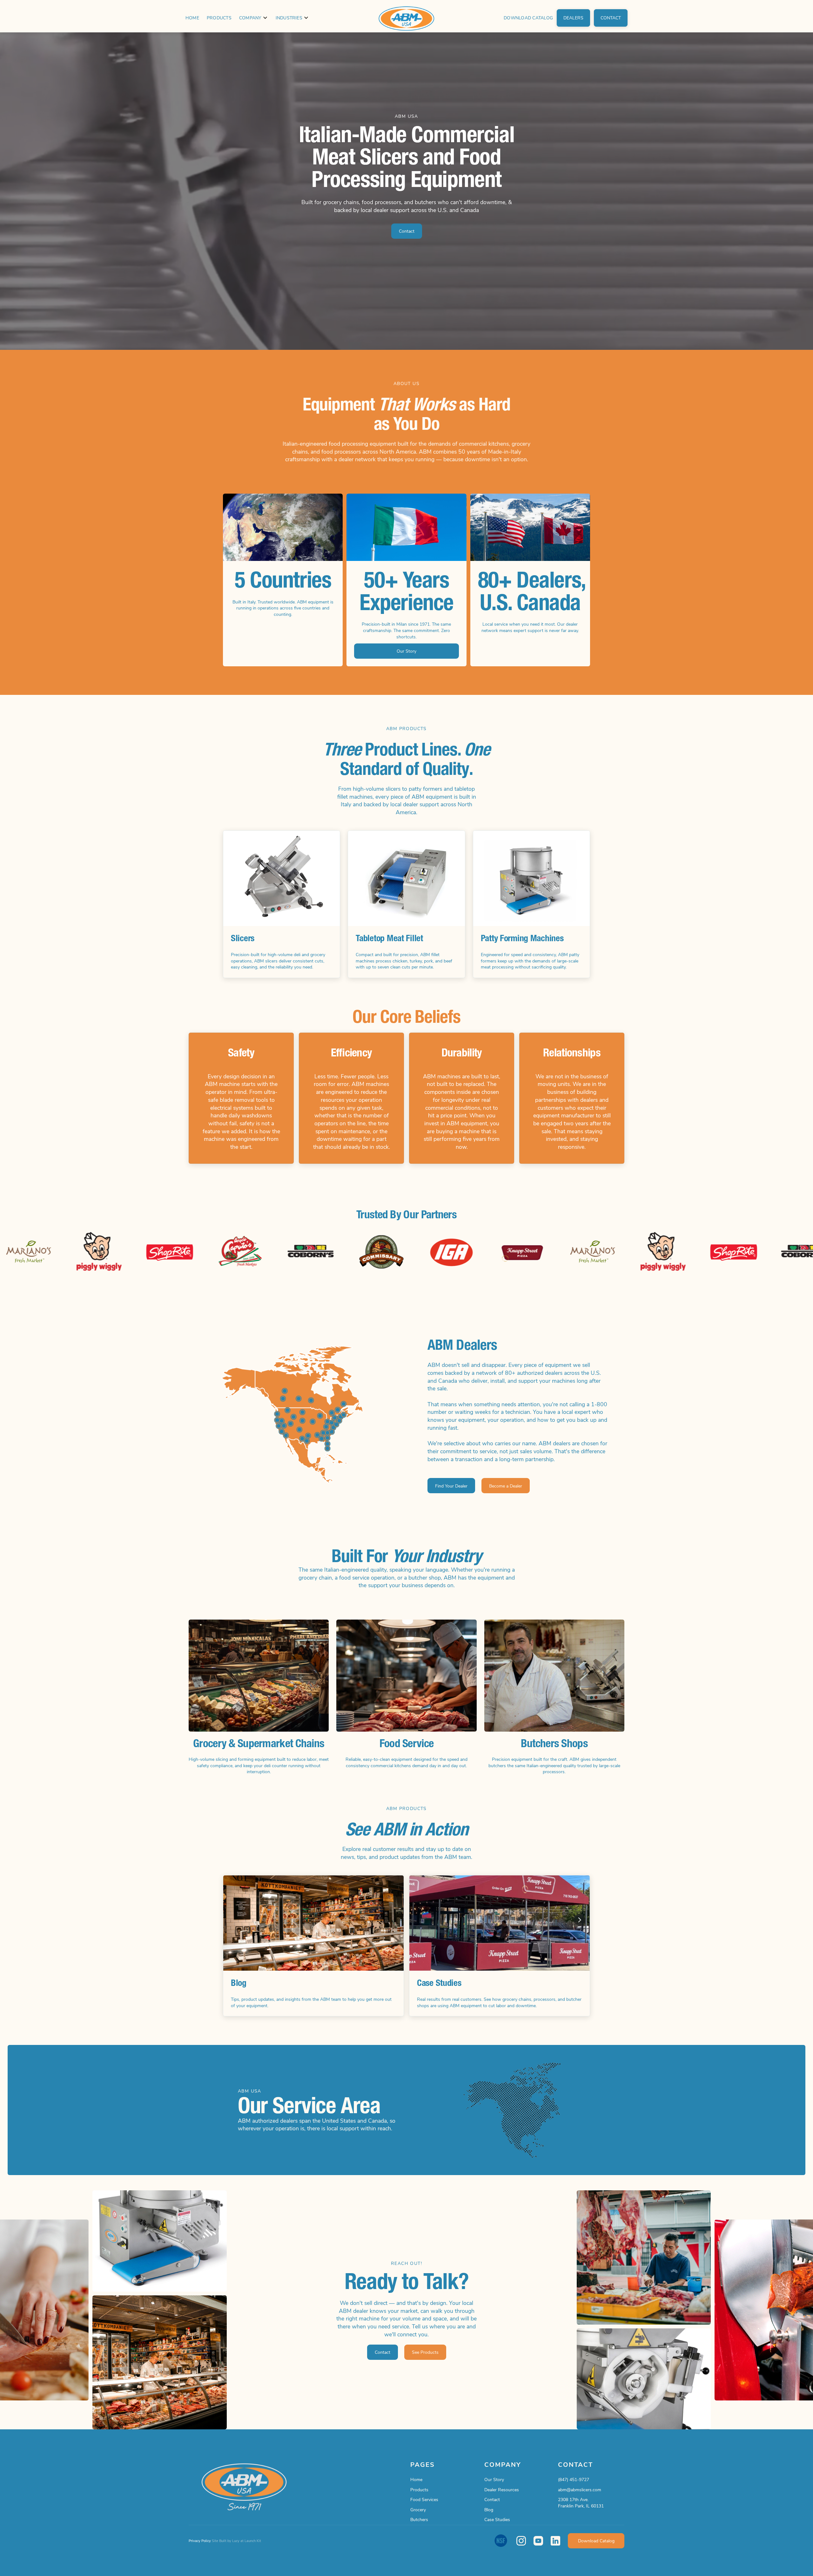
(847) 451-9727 (574, 2479)
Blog (489, 2509)
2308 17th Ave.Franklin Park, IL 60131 (581, 2503)
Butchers (419, 2519)
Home (192, 18)
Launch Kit (253, 2541)
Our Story (494, 2479)
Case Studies (497, 2519)
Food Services (424, 2499)
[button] (254, 18)
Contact (492, 2499)
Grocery (418, 2509)
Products (219, 18)
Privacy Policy (200, 2541)
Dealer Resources (502, 2489)
